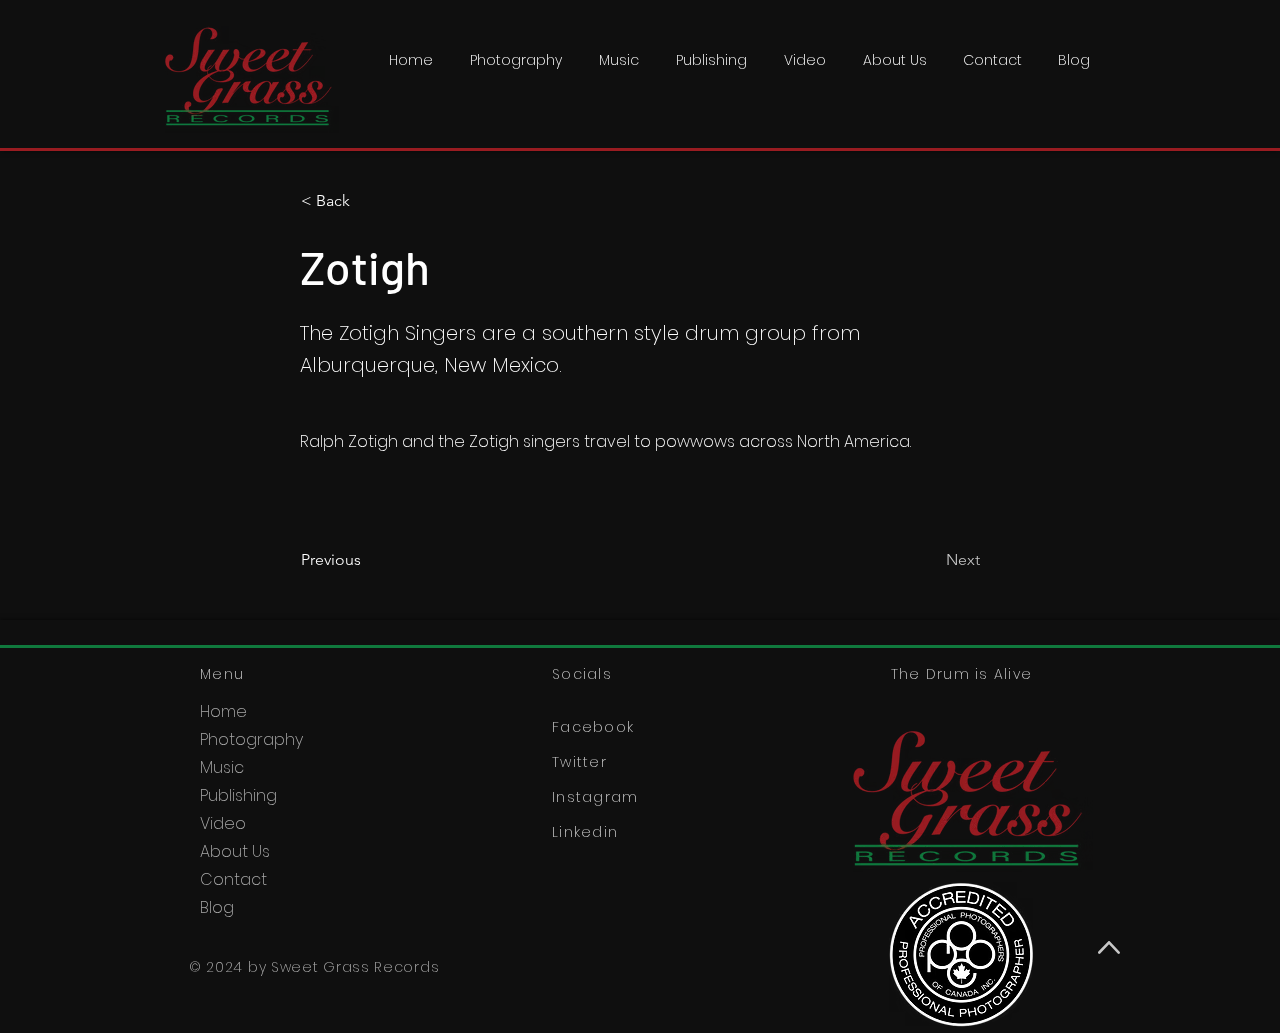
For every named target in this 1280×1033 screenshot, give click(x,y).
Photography (251, 739)
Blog (217, 907)
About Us (235, 851)
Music (222, 767)
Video (223, 823)
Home (223, 711)
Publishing (238, 795)
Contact (233, 879)
